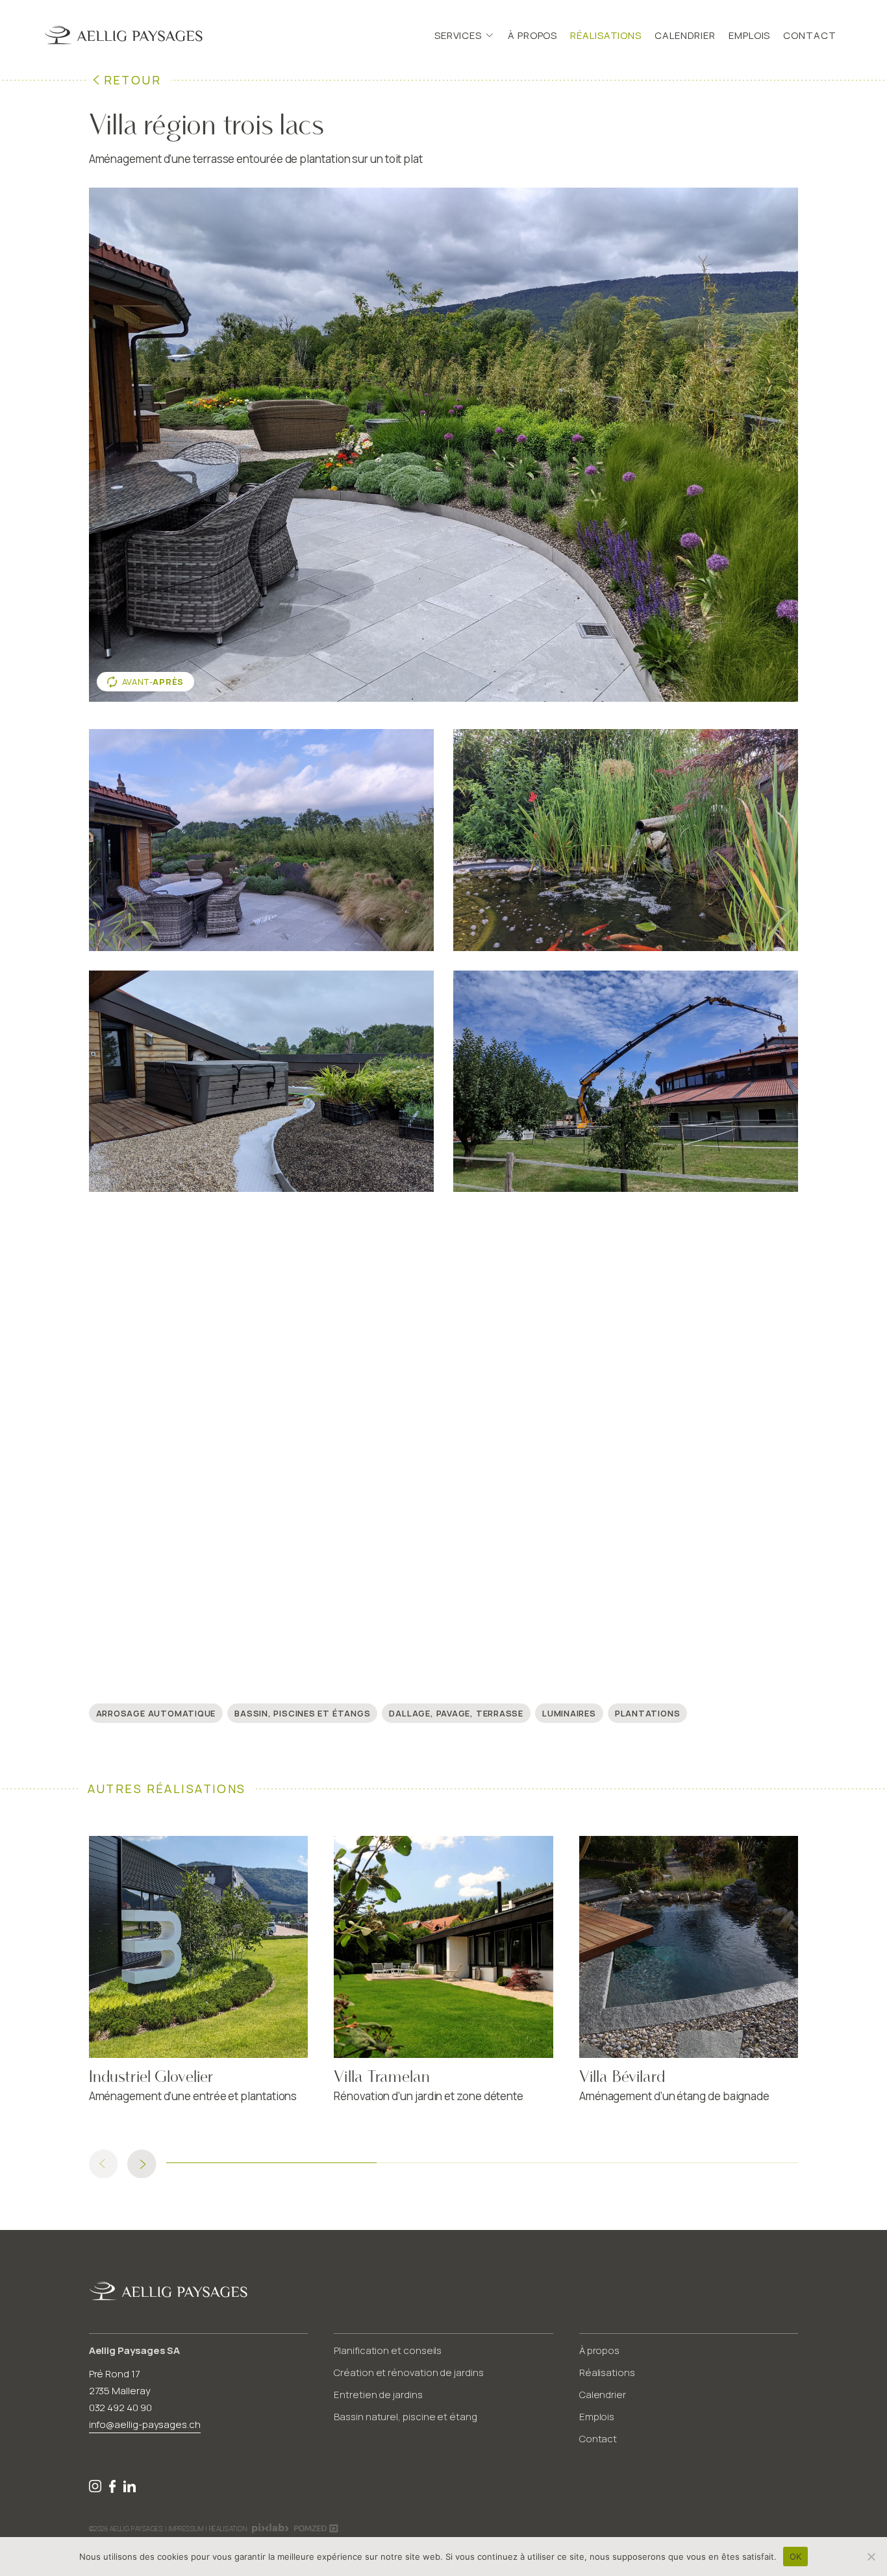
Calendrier (685, 35)
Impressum (186, 2529)
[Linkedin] (130, 2489)
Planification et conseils (388, 2350)
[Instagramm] (96, 2489)
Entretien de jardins (378, 2395)
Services (458, 35)
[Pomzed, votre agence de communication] (316, 2527)
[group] (199, 1975)
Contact (809, 35)
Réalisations (606, 35)
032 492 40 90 (120, 2408)
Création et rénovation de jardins (409, 2372)
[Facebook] (114, 2489)
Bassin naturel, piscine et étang (406, 2417)
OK (796, 2557)
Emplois (749, 35)
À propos (532, 35)
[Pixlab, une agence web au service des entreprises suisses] (270, 2526)
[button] (142, 2164)
